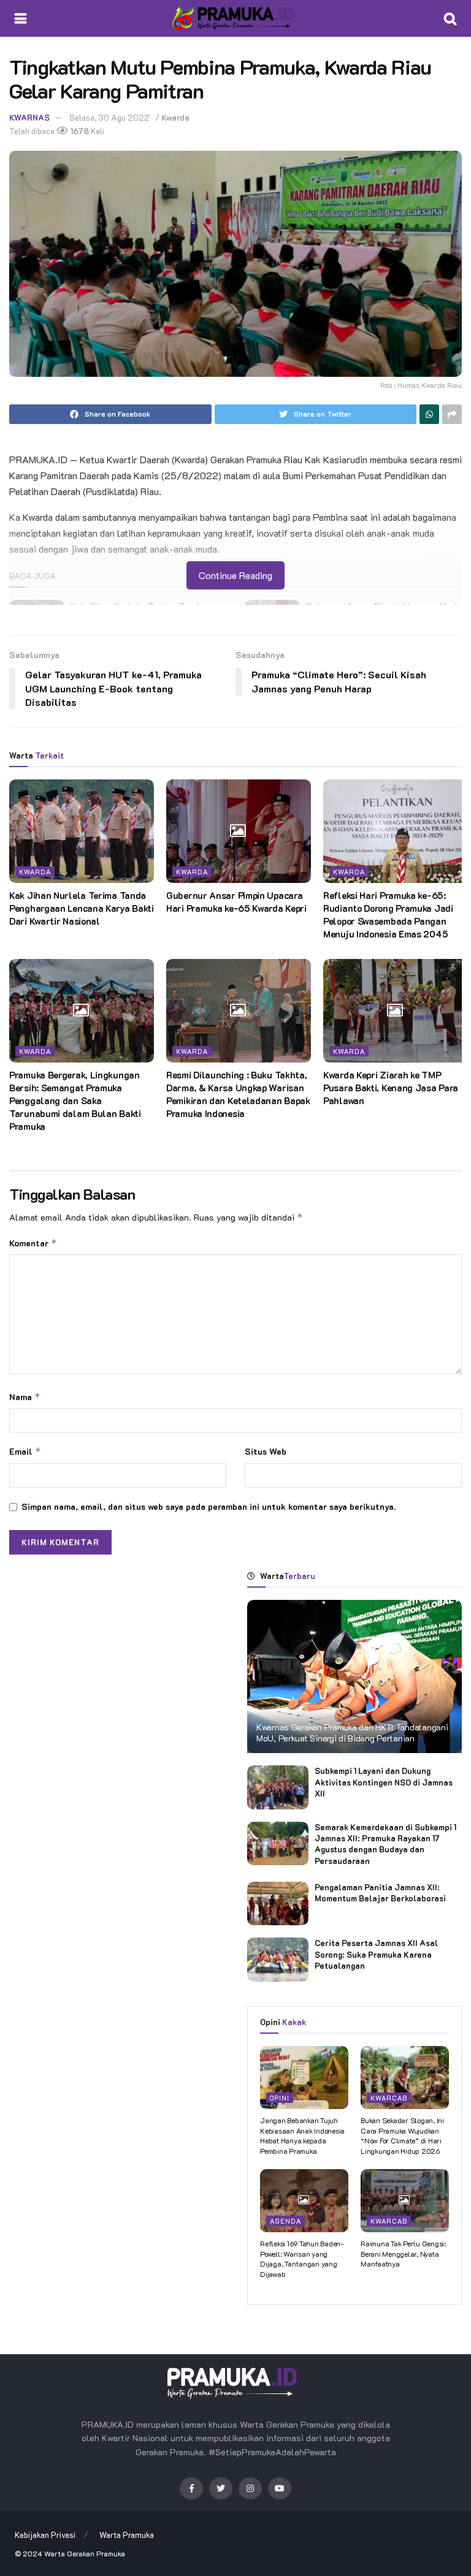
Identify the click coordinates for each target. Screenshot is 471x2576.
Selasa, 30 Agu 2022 (109, 117)
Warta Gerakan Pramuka (85, 2553)
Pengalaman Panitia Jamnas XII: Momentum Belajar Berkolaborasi (380, 1892)
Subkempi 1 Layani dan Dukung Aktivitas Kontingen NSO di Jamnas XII (384, 1782)
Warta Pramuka (127, 2535)
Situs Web (266, 1451)
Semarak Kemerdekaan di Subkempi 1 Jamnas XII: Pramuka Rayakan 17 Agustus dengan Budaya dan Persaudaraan (385, 1844)
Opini (280, 2098)
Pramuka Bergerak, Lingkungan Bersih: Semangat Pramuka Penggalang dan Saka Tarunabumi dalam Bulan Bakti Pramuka (75, 1100)
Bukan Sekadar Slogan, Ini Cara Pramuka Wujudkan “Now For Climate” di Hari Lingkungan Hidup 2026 (402, 2135)
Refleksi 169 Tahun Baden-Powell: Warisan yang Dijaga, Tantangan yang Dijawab (302, 2259)
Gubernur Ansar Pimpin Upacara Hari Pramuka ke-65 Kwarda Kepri (236, 902)
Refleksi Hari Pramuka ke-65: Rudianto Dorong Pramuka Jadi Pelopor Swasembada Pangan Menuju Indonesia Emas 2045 (388, 915)
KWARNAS (29, 117)
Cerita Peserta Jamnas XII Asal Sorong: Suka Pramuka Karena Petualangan (376, 1954)
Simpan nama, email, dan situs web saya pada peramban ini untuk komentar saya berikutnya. (209, 1506)
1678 (79, 131)
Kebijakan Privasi (45, 2535)
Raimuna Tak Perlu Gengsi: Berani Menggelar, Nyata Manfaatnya (403, 2254)
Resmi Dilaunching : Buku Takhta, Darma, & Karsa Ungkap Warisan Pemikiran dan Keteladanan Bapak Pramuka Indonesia (238, 1094)
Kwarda (175, 117)
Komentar (33, 1243)
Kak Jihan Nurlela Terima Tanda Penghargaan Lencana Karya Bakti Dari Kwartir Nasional (82, 908)
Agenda (285, 2221)
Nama (25, 1397)
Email (25, 1451)
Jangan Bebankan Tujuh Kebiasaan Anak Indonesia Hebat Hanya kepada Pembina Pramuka (302, 2135)
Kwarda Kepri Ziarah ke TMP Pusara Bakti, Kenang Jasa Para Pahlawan (391, 1088)
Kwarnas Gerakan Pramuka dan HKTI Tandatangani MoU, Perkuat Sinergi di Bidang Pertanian (352, 1733)
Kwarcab (389, 2098)
